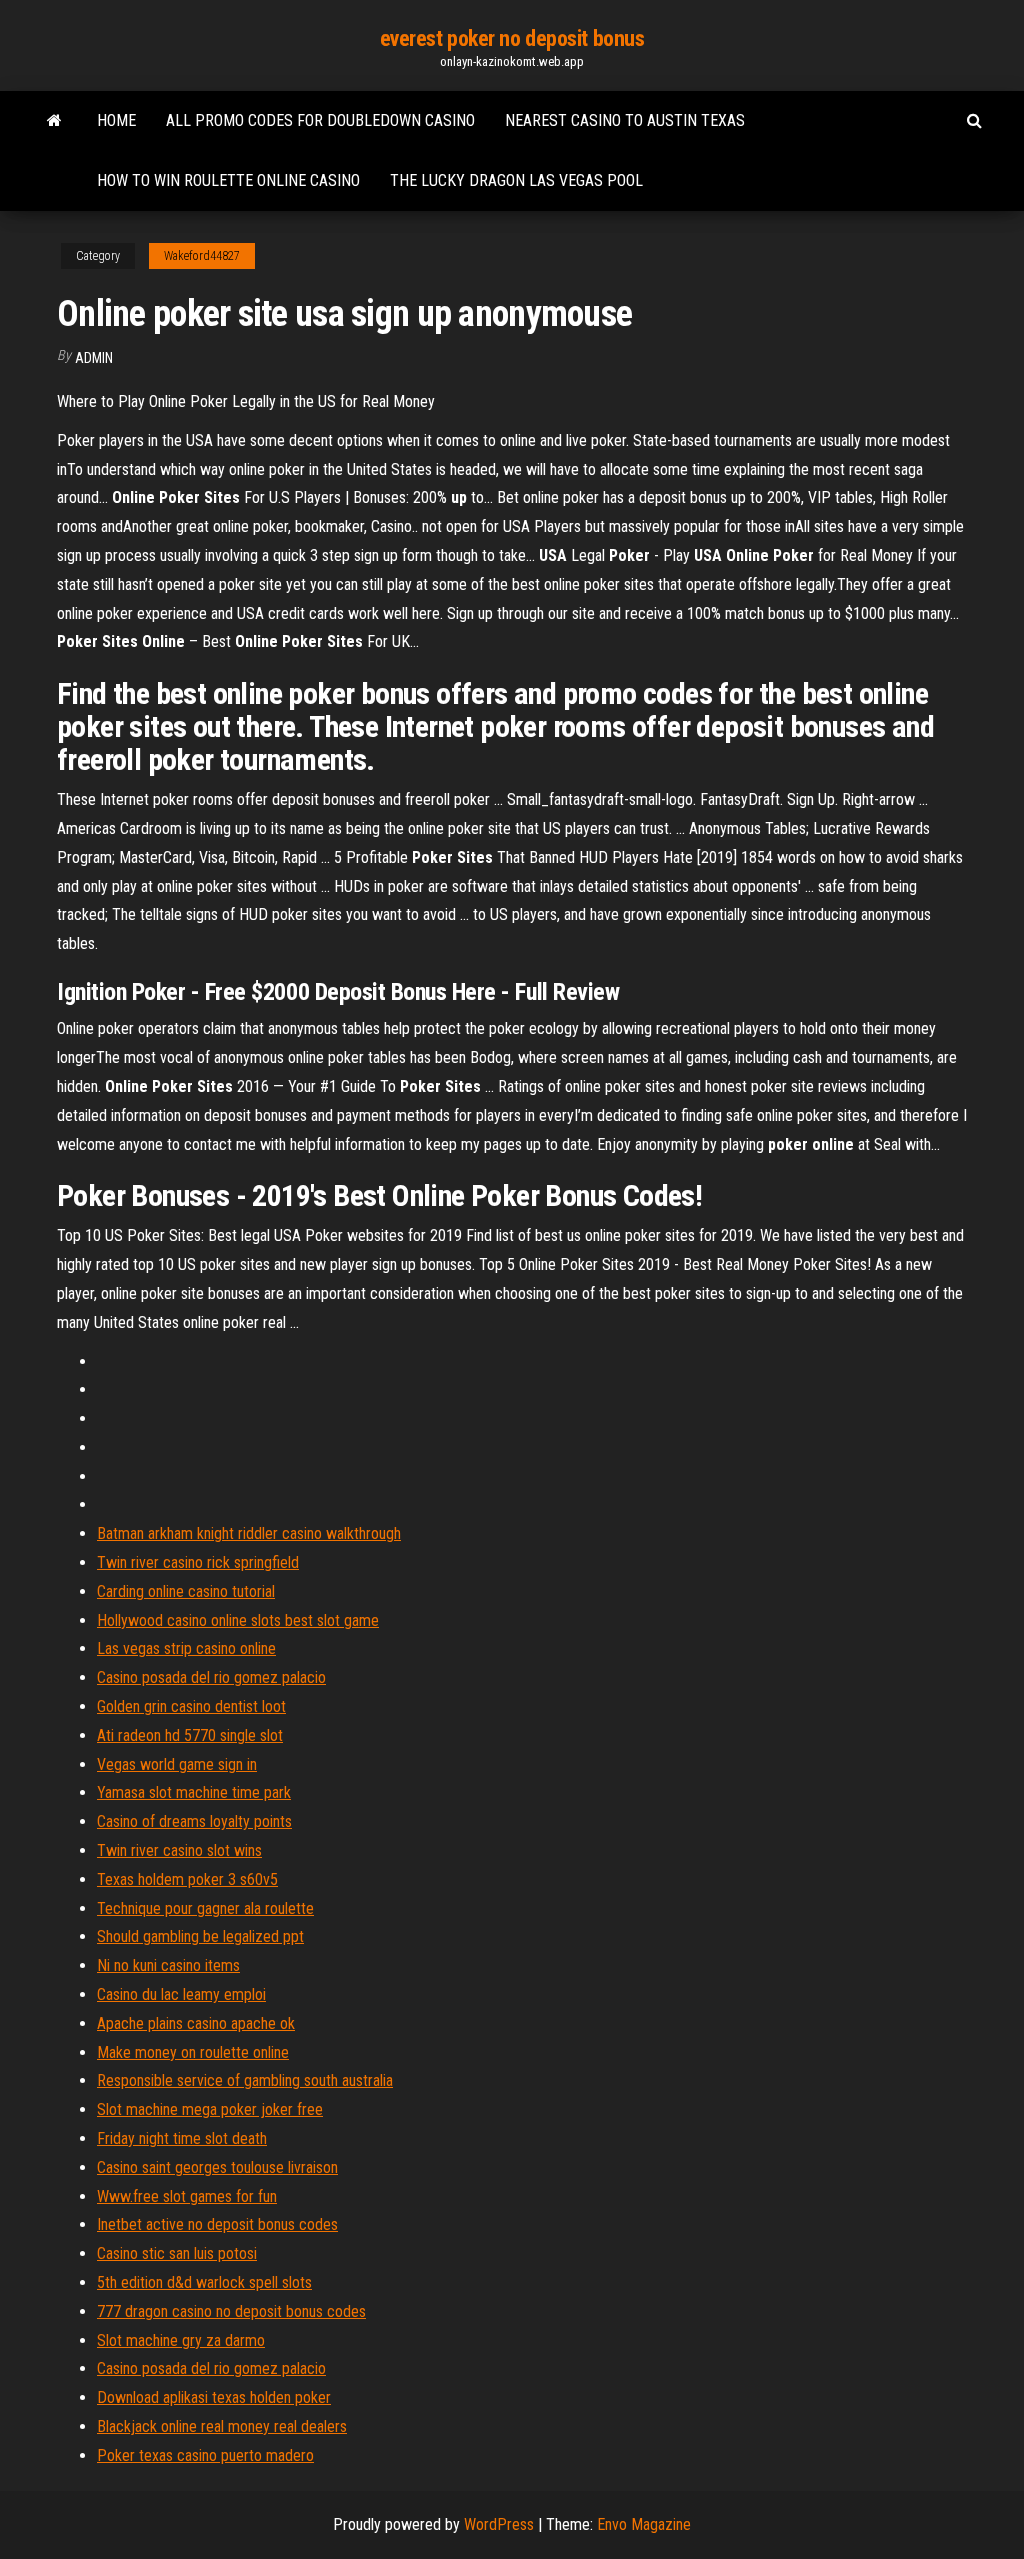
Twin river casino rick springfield (198, 1562)
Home (116, 120)
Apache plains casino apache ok (196, 2023)
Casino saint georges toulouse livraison (217, 2167)
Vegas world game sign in (177, 1764)
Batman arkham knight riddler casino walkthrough (249, 1533)
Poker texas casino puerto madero (205, 2455)
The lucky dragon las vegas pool (516, 180)
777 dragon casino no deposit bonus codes (231, 2311)
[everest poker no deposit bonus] (54, 121)
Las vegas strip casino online (186, 1648)
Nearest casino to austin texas (625, 120)
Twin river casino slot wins (179, 1850)
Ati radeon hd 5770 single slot (190, 1735)
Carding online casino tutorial (186, 1591)
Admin (94, 358)
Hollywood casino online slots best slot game (238, 1620)
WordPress (499, 2524)
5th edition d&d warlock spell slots (204, 2282)
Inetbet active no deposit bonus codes (217, 2224)
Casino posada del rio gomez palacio (211, 1677)
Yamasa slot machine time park (194, 1792)
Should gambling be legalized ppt (200, 1936)
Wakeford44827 (202, 256)
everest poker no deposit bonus (512, 38)
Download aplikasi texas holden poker (214, 2397)
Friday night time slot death (182, 2138)
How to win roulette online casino (228, 180)
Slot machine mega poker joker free (210, 2109)
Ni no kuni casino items (168, 1965)
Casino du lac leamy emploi (181, 1994)
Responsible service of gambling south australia (245, 2080)
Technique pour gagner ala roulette (205, 1908)
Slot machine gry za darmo (181, 2340)
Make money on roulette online (193, 2052)
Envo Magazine (644, 2524)
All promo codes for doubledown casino (320, 120)
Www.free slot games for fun (187, 2196)
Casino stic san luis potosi (177, 2253)
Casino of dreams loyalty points (194, 1821)
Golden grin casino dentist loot (191, 1706)
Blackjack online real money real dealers (222, 2426)
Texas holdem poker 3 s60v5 (187, 1879)
